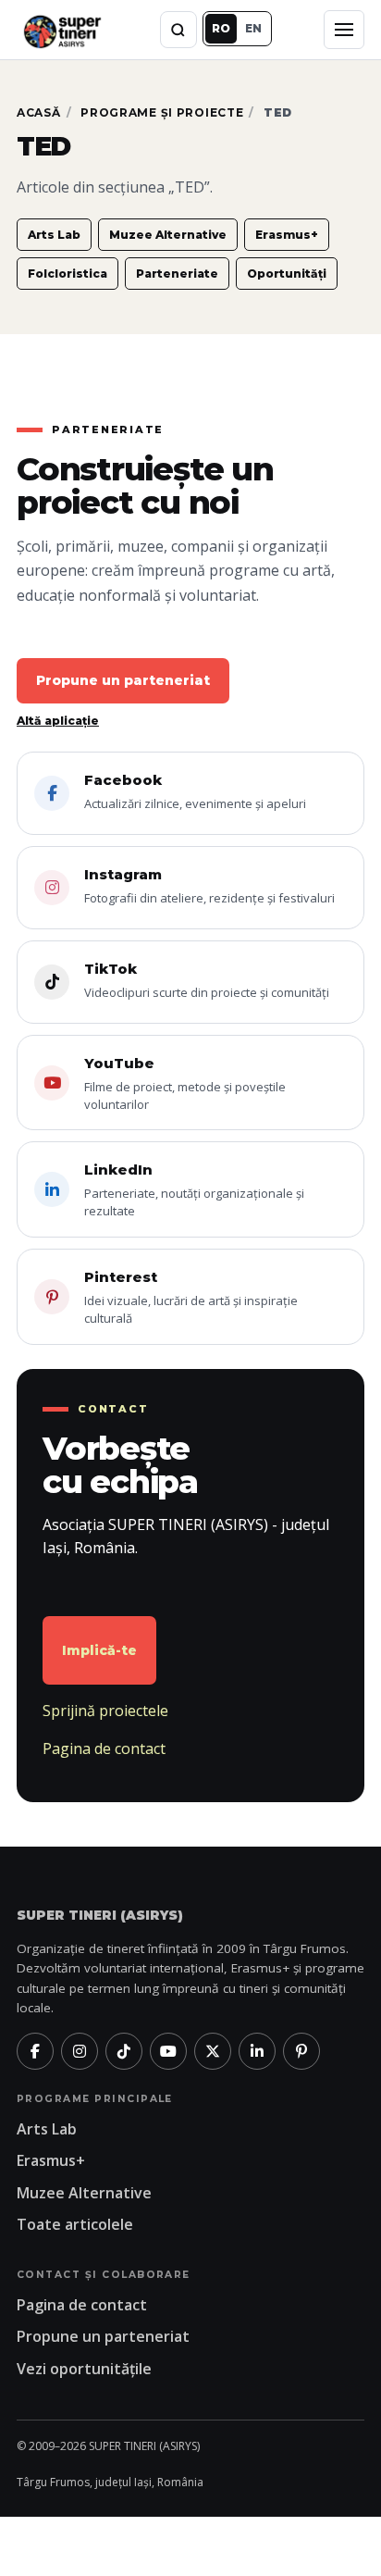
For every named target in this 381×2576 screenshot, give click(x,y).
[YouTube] (168, 2051)
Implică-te (99, 1650)
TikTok (207, 980)
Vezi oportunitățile (84, 2369)
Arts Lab (54, 235)
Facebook (195, 791)
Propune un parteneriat (123, 680)
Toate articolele (75, 2224)
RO (221, 28)
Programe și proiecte (162, 112)
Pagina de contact (104, 1748)
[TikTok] (124, 2051)
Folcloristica (68, 274)
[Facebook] (35, 2051)
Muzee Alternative (168, 235)
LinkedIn (194, 1190)
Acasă (39, 112)
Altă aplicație (58, 721)
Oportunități (287, 274)
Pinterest (191, 1297)
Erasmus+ (287, 235)
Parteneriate (177, 274)
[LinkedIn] (257, 2051)
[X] (213, 2051)
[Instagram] (80, 2051)
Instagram (209, 886)
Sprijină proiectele (105, 1711)
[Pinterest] (301, 2051)
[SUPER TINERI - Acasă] (62, 29)
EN (253, 28)
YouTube (185, 1083)
